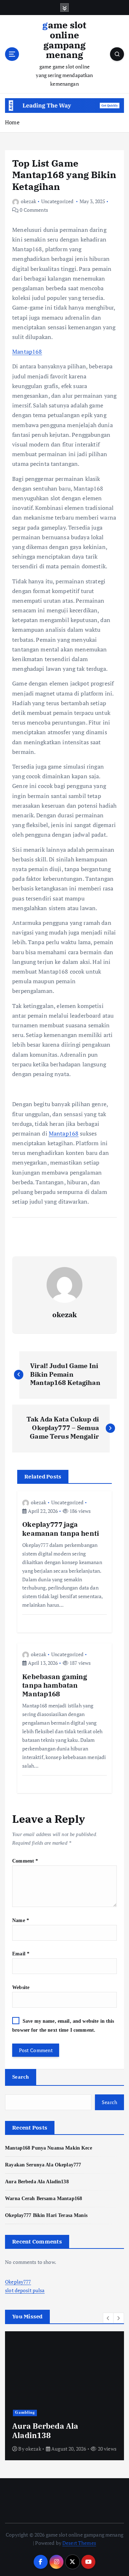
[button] (108, 2318)
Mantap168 (27, 352)
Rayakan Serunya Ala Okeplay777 (43, 2165)
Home (12, 122)
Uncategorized (58, 201)
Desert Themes (79, 2543)
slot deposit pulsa (25, 2290)
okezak (28, 201)
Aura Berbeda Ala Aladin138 (37, 2181)
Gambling (25, 2412)
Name (21, 1920)
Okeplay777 (18, 2282)
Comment (25, 1861)
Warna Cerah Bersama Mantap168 (44, 2198)
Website (21, 1987)
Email (21, 1954)
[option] (64, 2396)
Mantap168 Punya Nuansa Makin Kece (49, 2148)
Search (21, 2077)
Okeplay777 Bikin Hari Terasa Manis (46, 2215)
